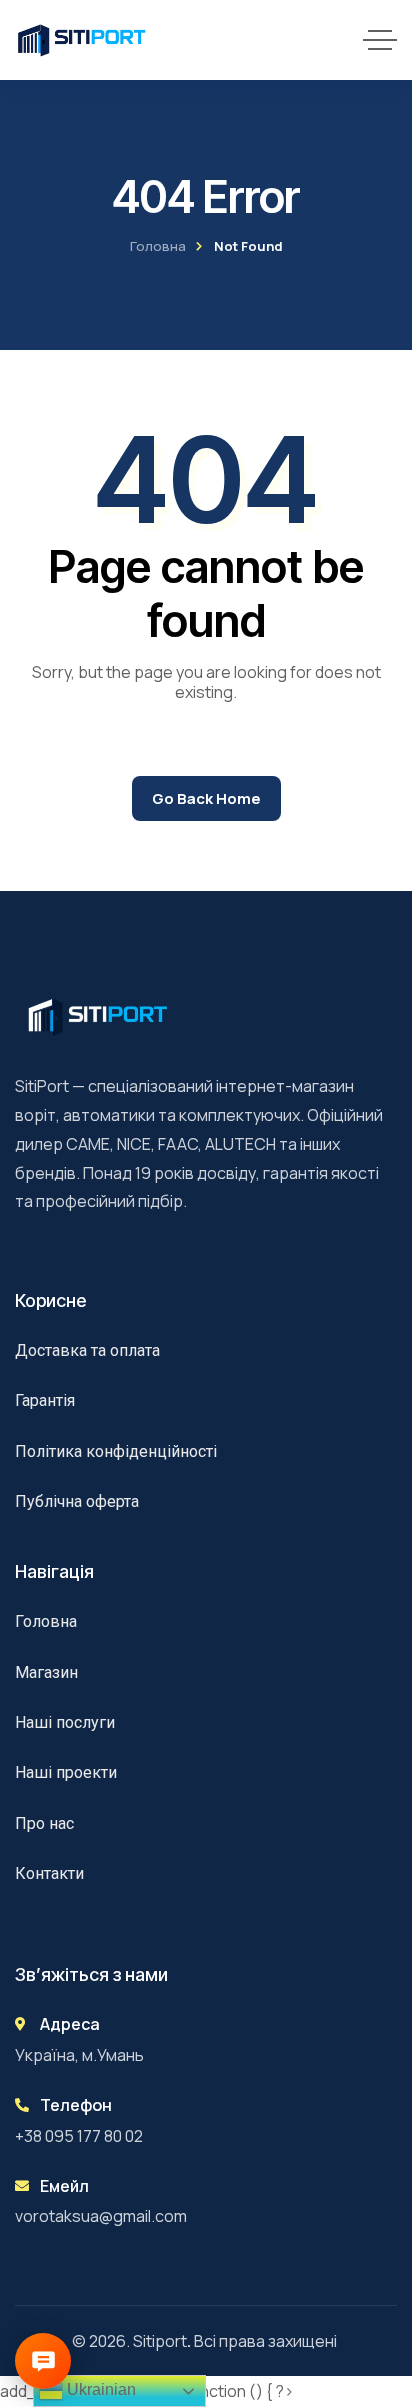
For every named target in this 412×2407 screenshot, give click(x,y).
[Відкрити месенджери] (43, 2361)
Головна (158, 246)
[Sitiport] (82, 40)
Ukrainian (99, 2389)
